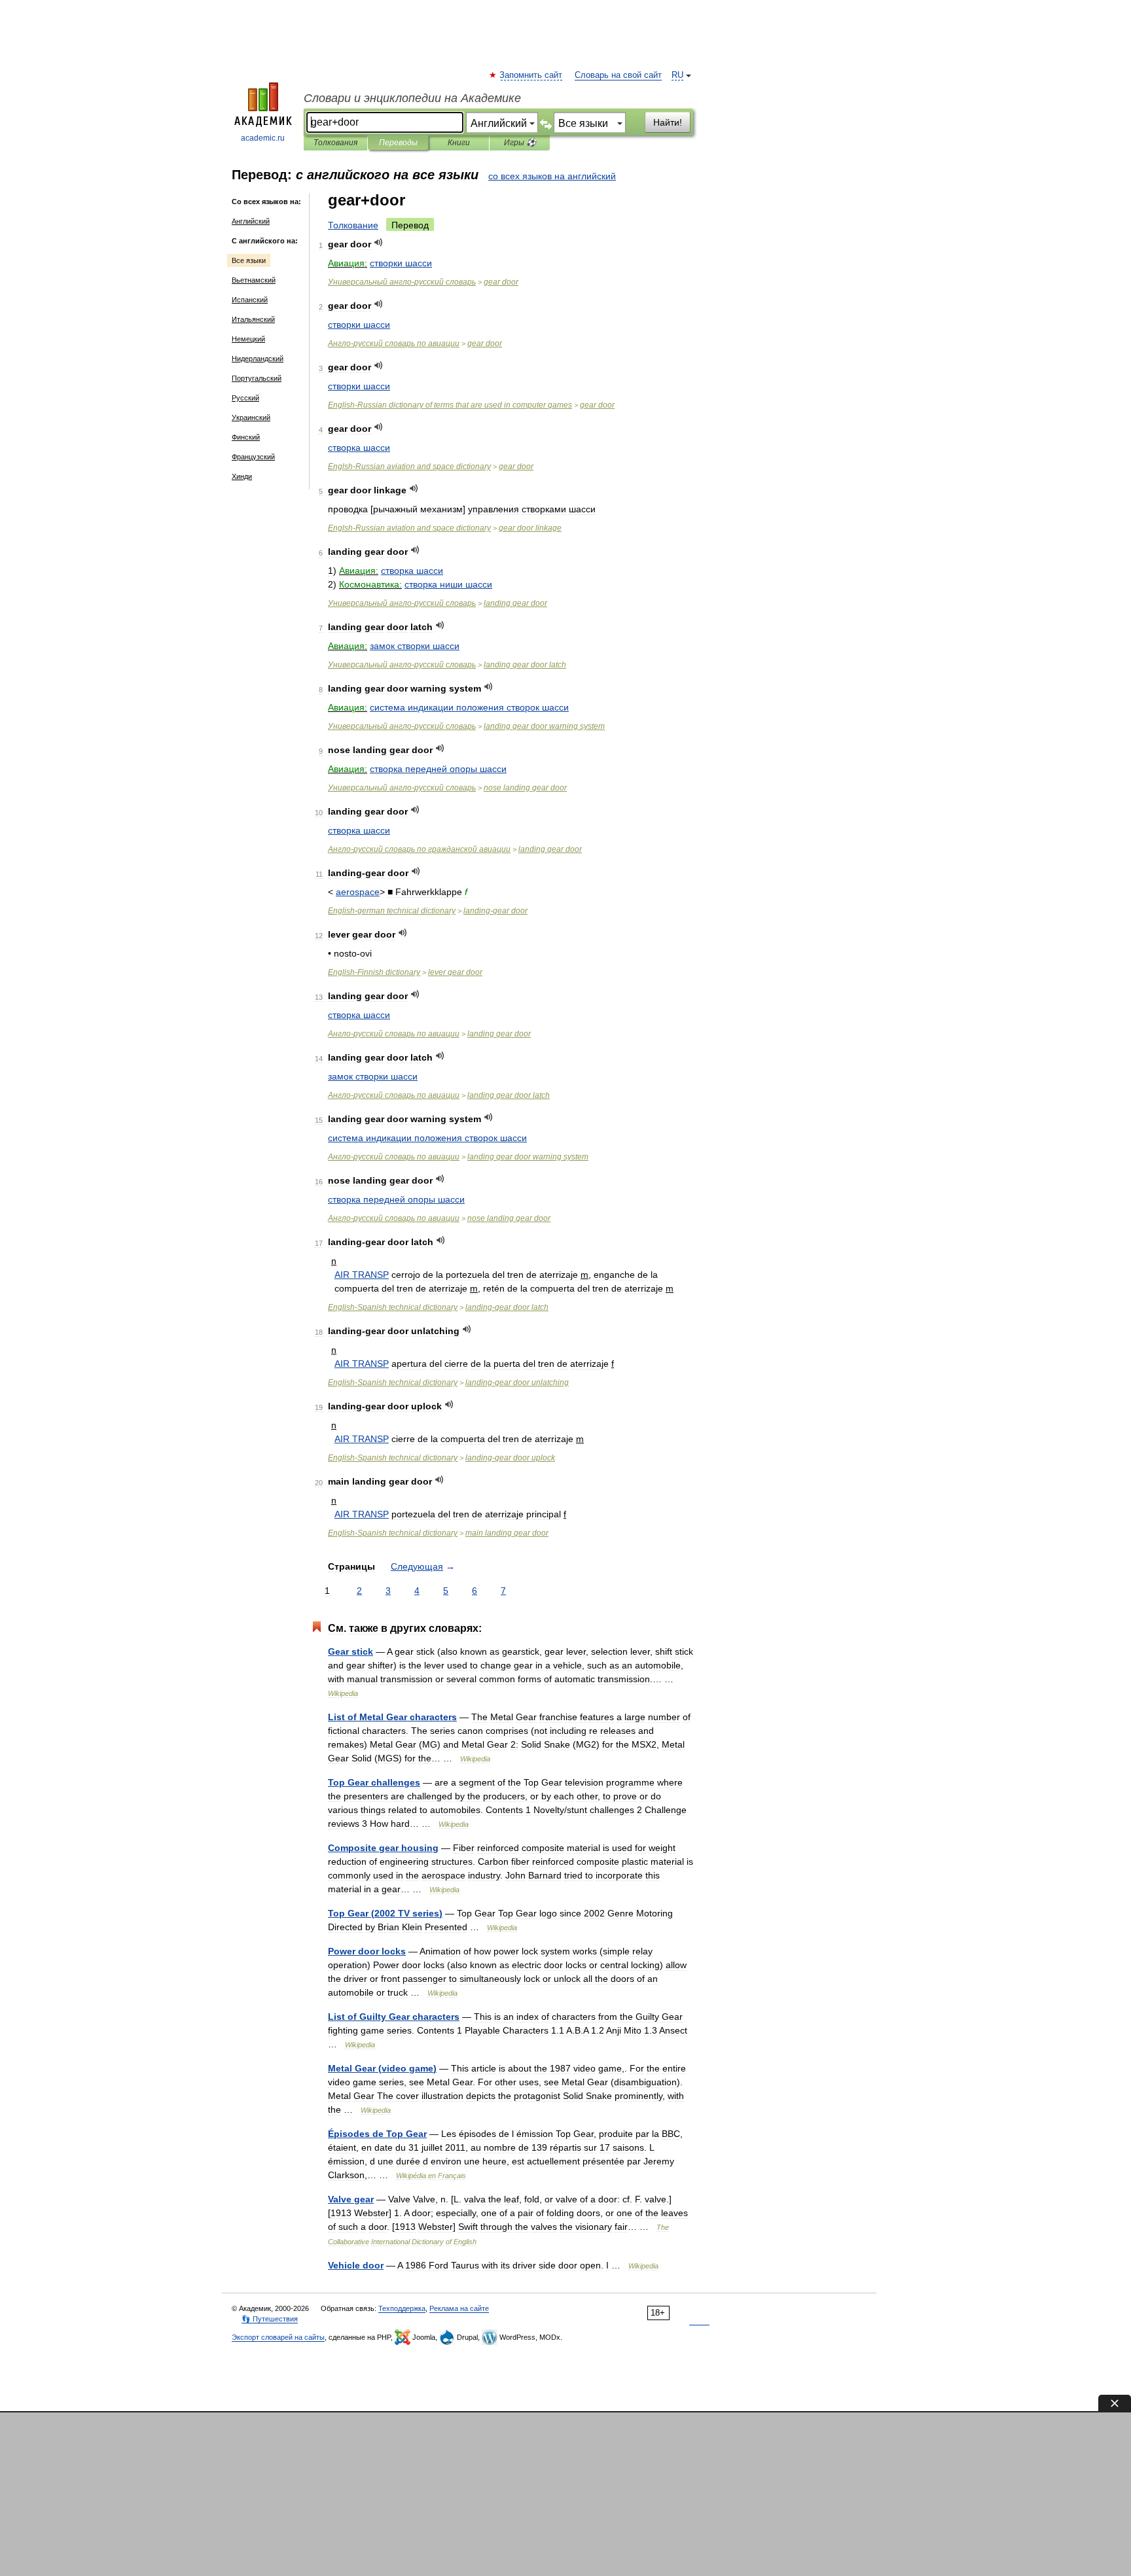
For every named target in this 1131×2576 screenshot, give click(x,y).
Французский (253, 457)
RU (677, 75)
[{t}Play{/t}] (379, 242)
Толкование (353, 225)
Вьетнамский (254, 280)
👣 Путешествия (270, 2319)
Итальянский (253, 319)
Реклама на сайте (459, 2308)
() (385, 1913)
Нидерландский (258, 359)
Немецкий (248, 339)
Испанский (250, 300)
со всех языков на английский (552, 176)
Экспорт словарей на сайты (278, 2337)
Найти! (668, 122)
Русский (245, 398)
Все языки (249, 260)
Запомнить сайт (531, 75)
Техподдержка (402, 2308)
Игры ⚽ (520, 143)
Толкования (335, 143)
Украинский (251, 417)
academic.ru (263, 138)
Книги (459, 143)
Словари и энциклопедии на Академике (412, 98)
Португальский (257, 378)
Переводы (398, 143)
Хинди (242, 476)
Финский (246, 437)
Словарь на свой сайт (618, 75)
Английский (251, 221)
